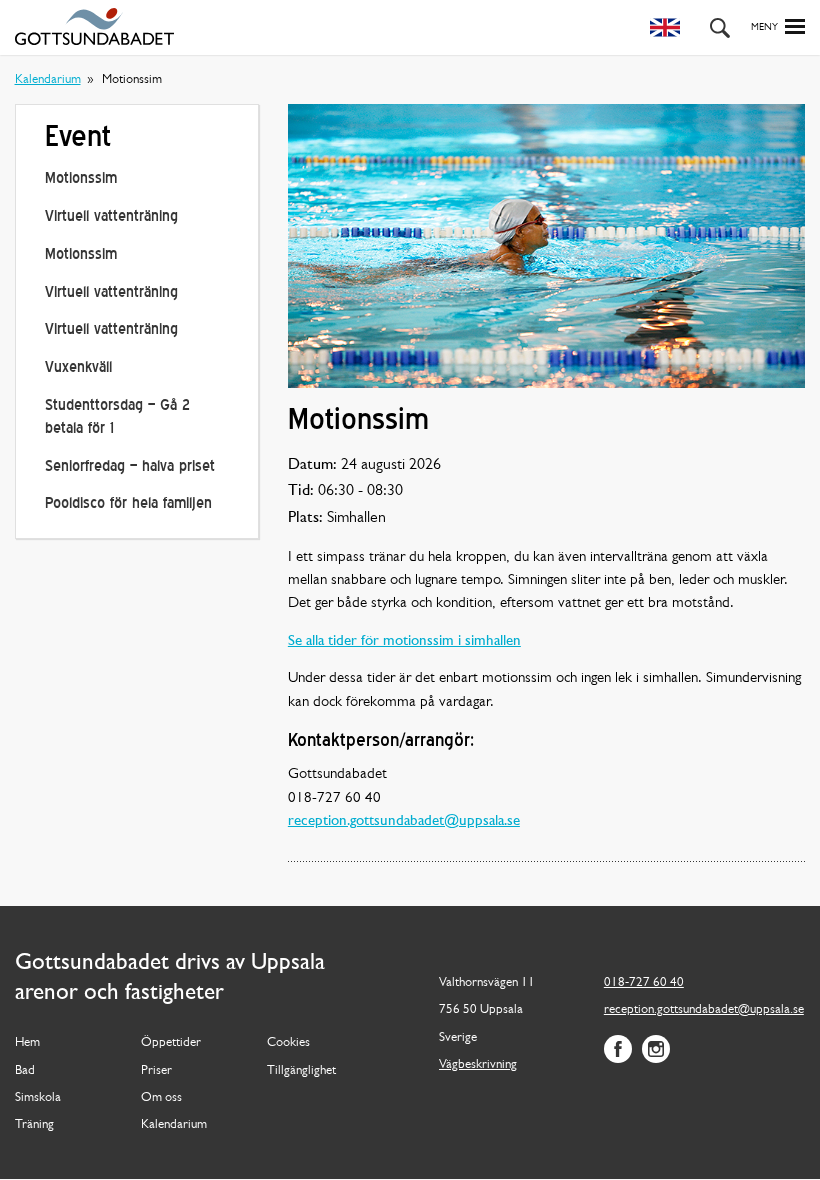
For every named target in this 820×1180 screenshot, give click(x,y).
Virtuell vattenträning (111, 217)
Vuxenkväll (78, 368)
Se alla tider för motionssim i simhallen (404, 641)
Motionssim (81, 179)
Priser (156, 1071)
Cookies (288, 1043)
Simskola (38, 1098)
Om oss (161, 1098)
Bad (25, 1071)
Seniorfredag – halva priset (130, 467)
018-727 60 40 (644, 983)
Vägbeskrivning (478, 1065)
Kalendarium (48, 80)
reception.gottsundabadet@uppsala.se (404, 821)
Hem (27, 1043)
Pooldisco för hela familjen (128, 504)
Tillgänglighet (301, 1071)
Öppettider (171, 1043)
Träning (34, 1125)
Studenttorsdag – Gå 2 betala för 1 (117, 417)
